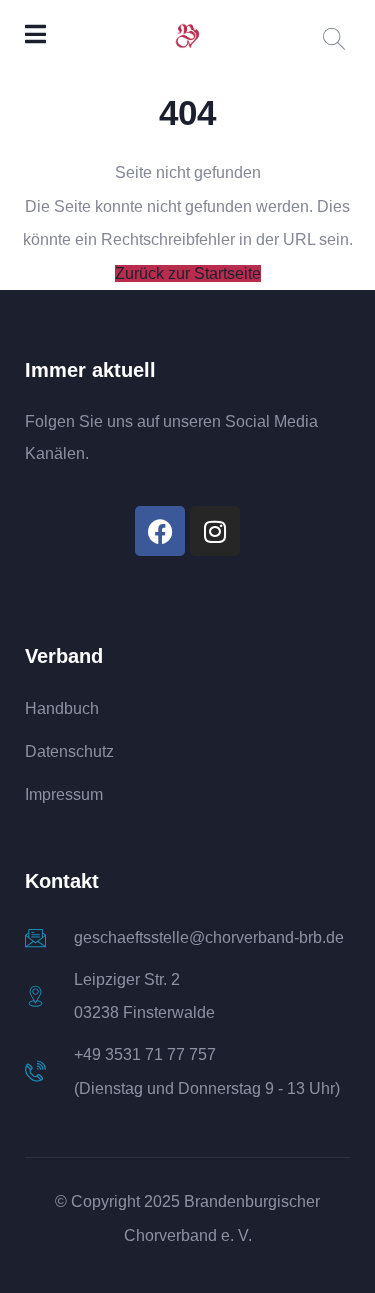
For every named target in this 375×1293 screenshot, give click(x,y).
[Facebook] (160, 531)
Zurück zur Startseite (188, 273)
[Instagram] (215, 531)
